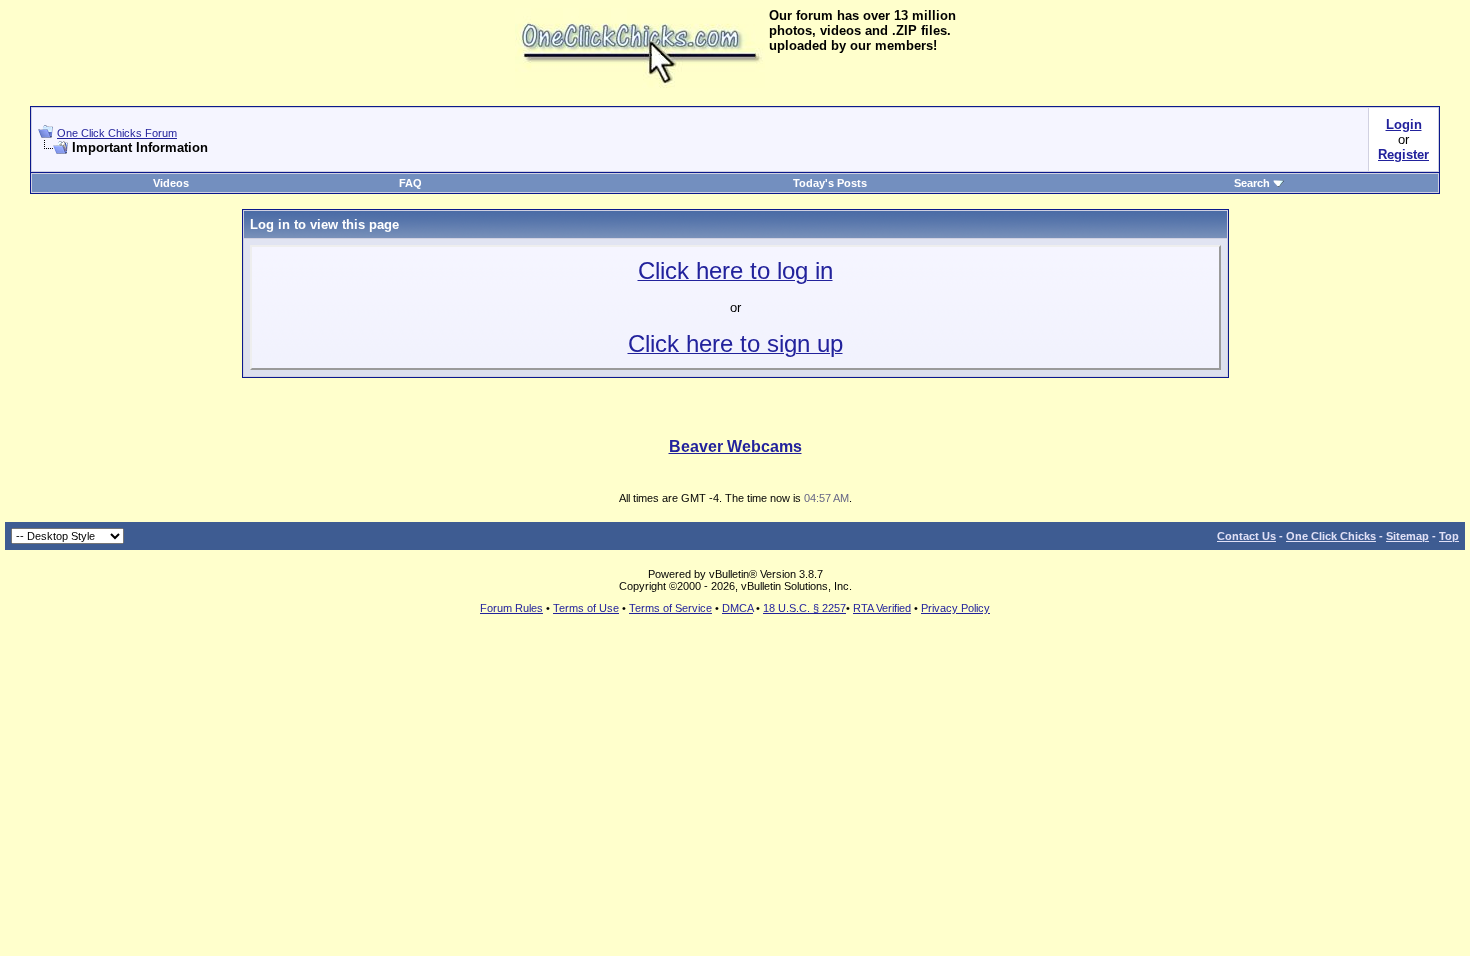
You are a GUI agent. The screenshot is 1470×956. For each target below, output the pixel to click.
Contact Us (1246, 536)
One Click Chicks (1331, 536)
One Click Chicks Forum (117, 133)
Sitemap (1407, 536)
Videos (171, 183)
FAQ (410, 183)
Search (1252, 183)
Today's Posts (830, 183)
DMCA (737, 608)
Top (1449, 536)
